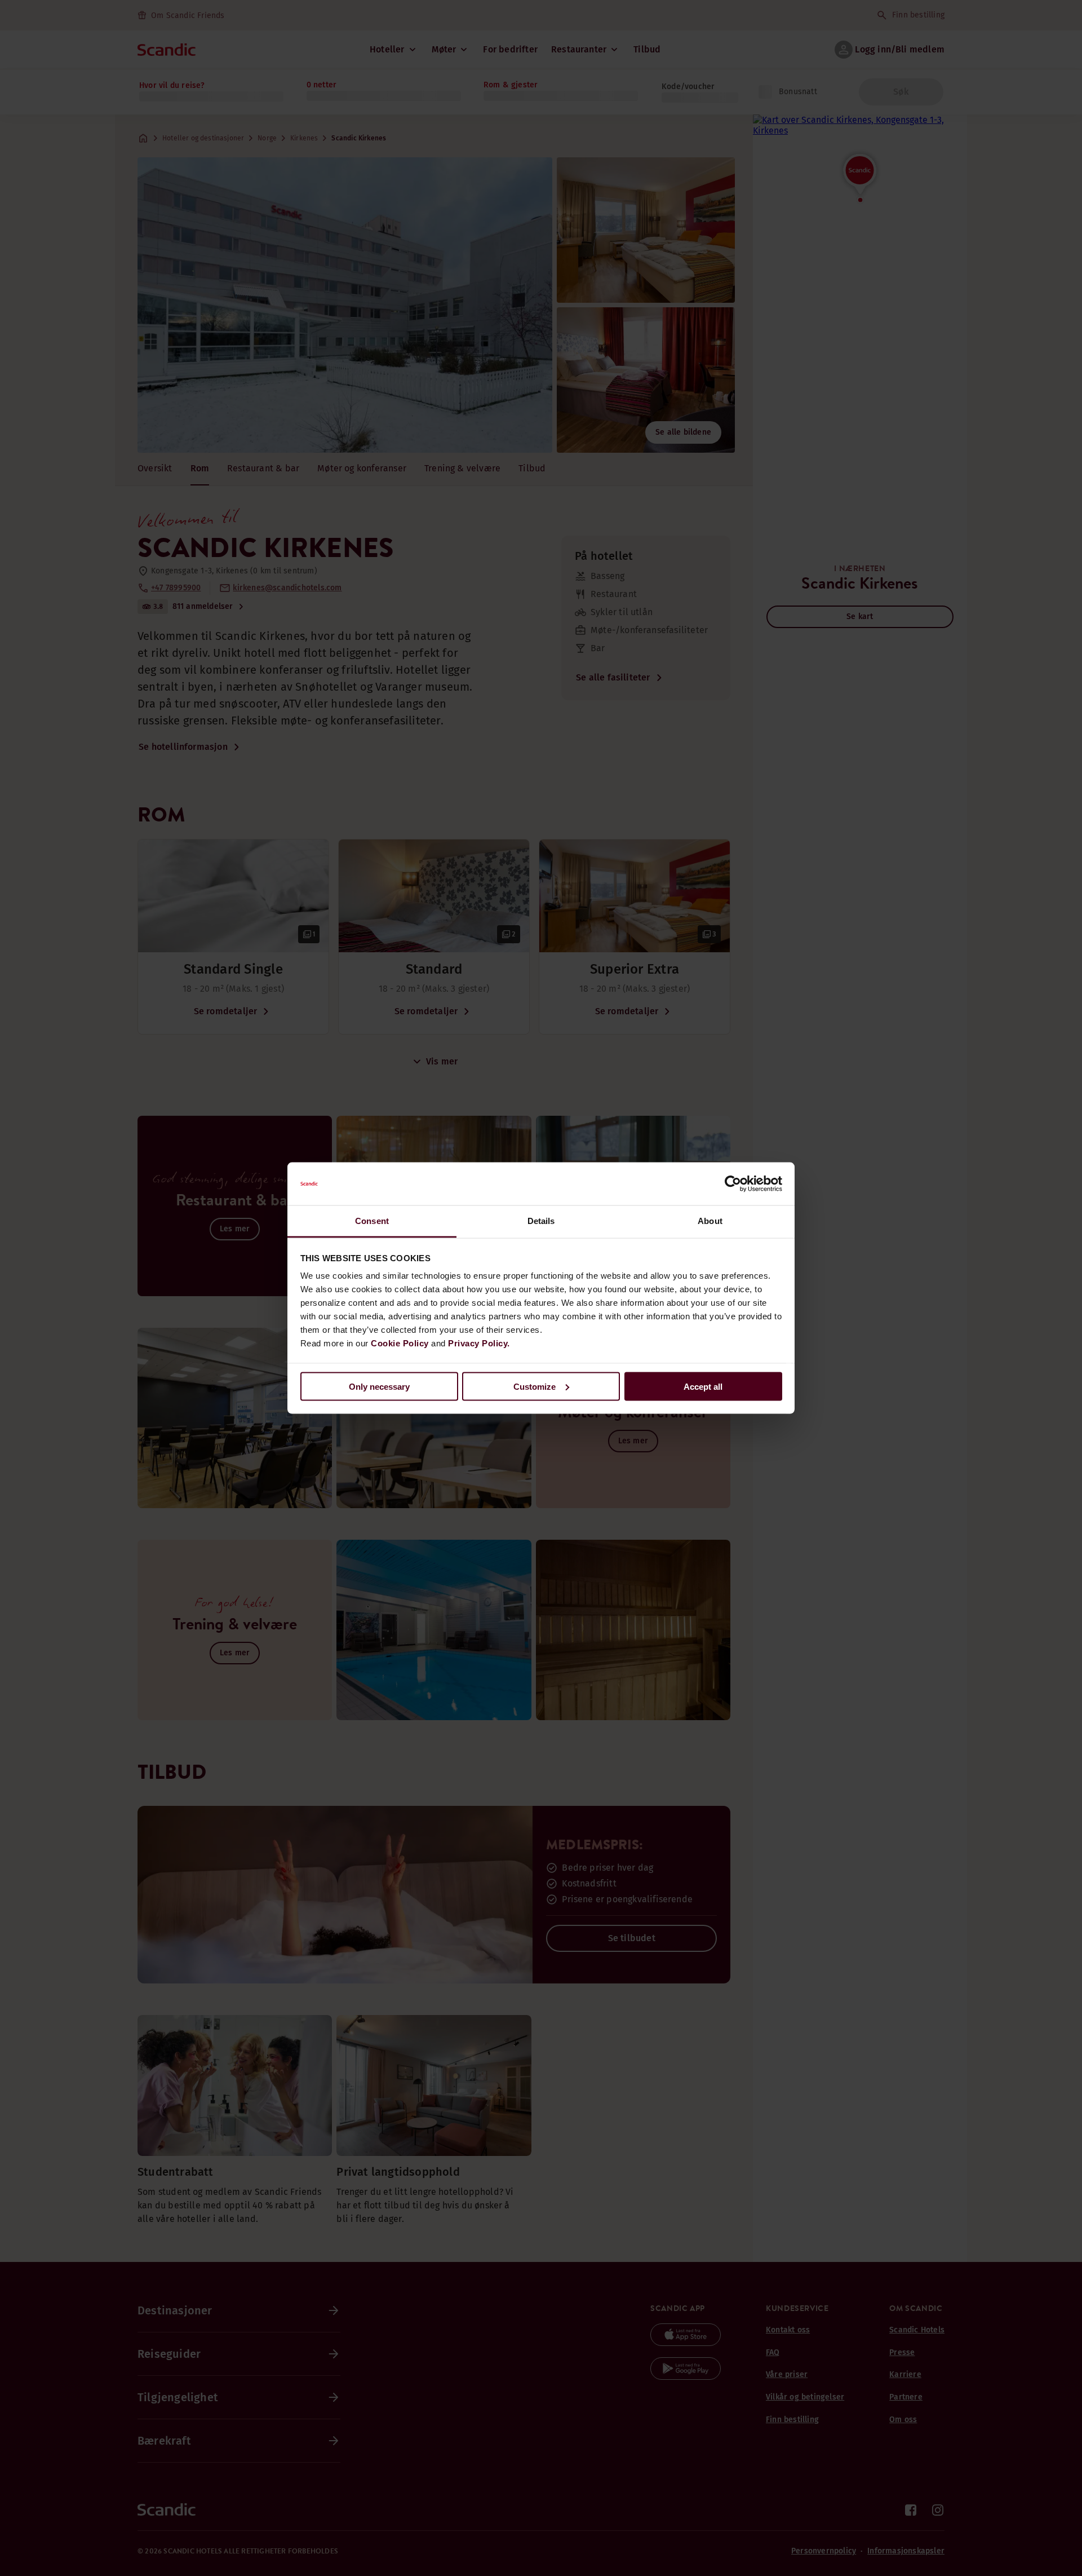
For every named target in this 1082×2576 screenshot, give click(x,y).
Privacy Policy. (479, 1343)
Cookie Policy (400, 1343)
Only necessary (379, 1386)
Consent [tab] (372, 1221)
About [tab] (710, 1221)
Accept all (703, 1386)
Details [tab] (541, 1221)
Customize (535, 1386)
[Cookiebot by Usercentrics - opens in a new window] (733, 1184)
